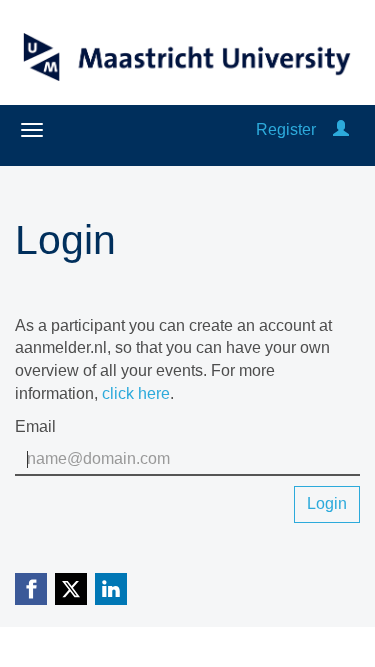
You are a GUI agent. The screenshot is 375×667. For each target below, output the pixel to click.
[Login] (341, 129)
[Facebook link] (31, 589)
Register (286, 129)
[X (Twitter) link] (71, 589)
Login (327, 503)
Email (35, 426)
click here (136, 393)
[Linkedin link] (111, 589)
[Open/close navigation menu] (32, 130)
